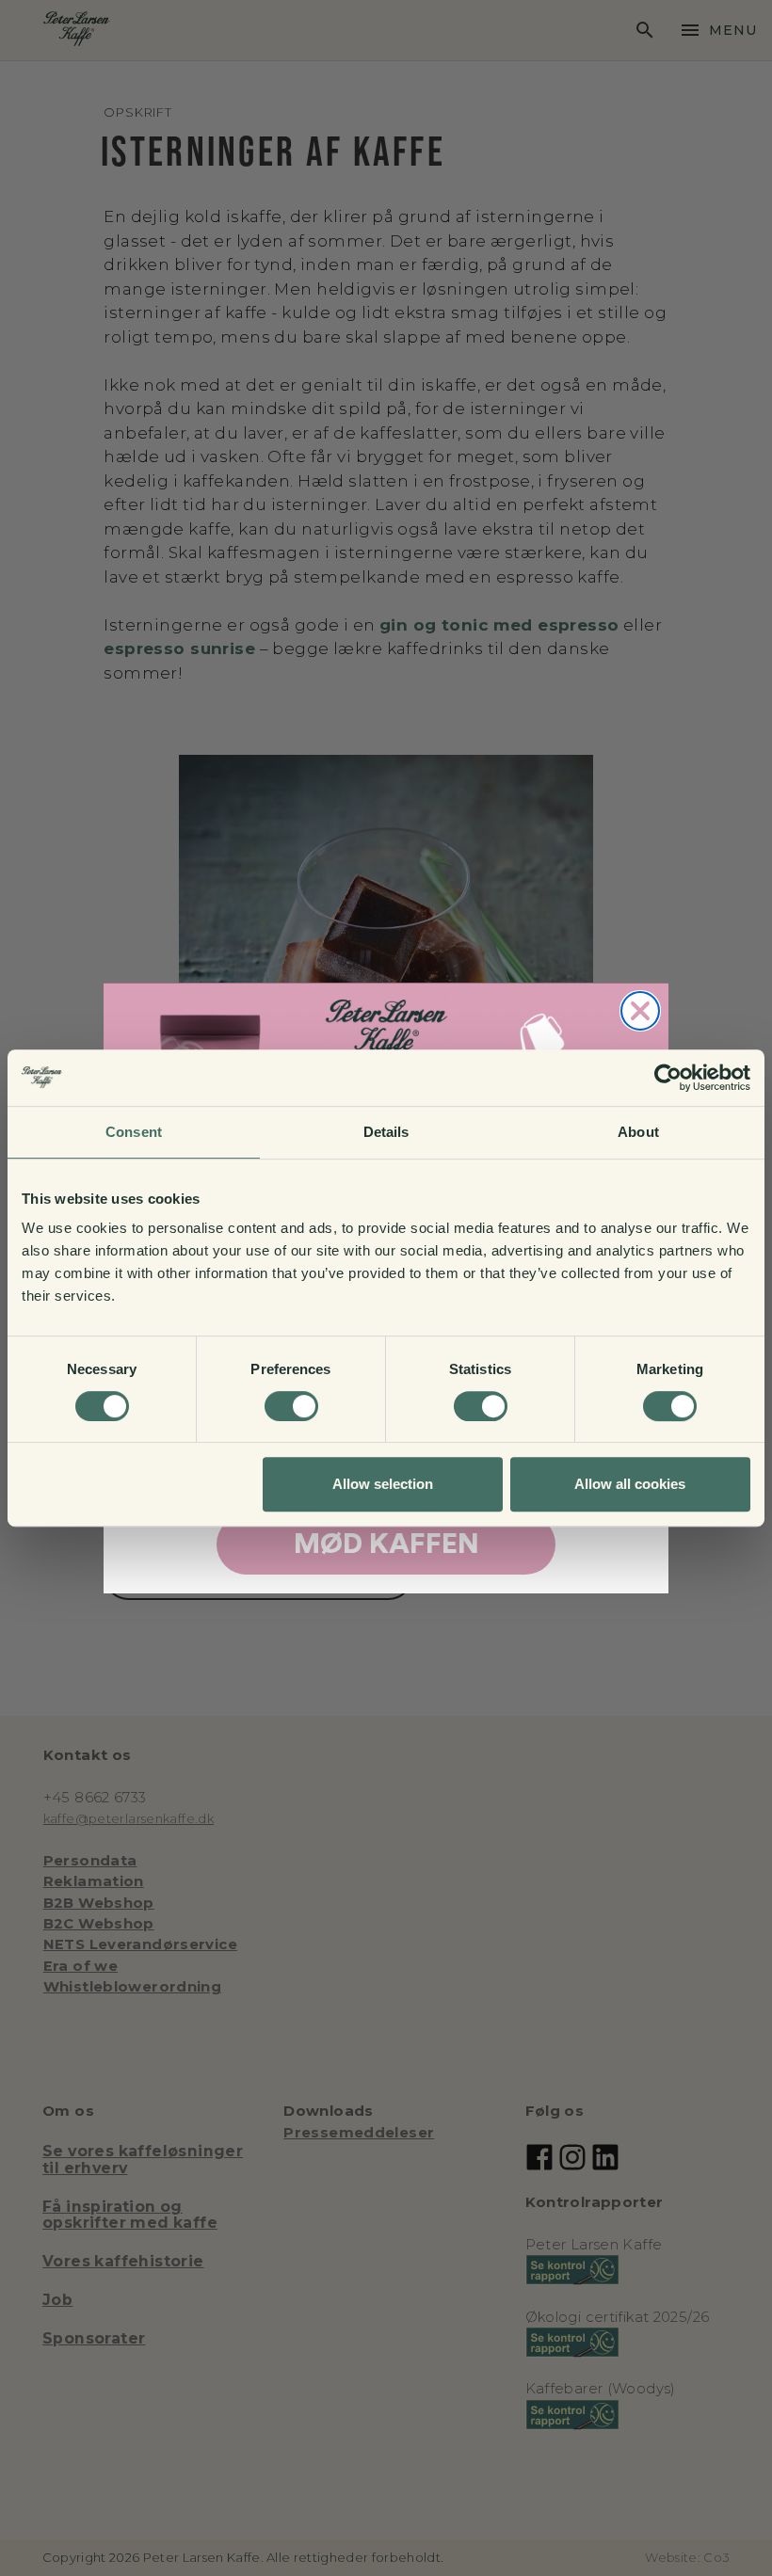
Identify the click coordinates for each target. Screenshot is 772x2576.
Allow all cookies (630, 1484)
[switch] (291, 1406)
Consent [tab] (134, 1132)
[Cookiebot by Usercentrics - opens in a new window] (668, 1078)
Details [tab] (386, 1132)
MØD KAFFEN (386, 1544)
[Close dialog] (640, 1011)
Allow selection (383, 1484)
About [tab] (638, 1132)
